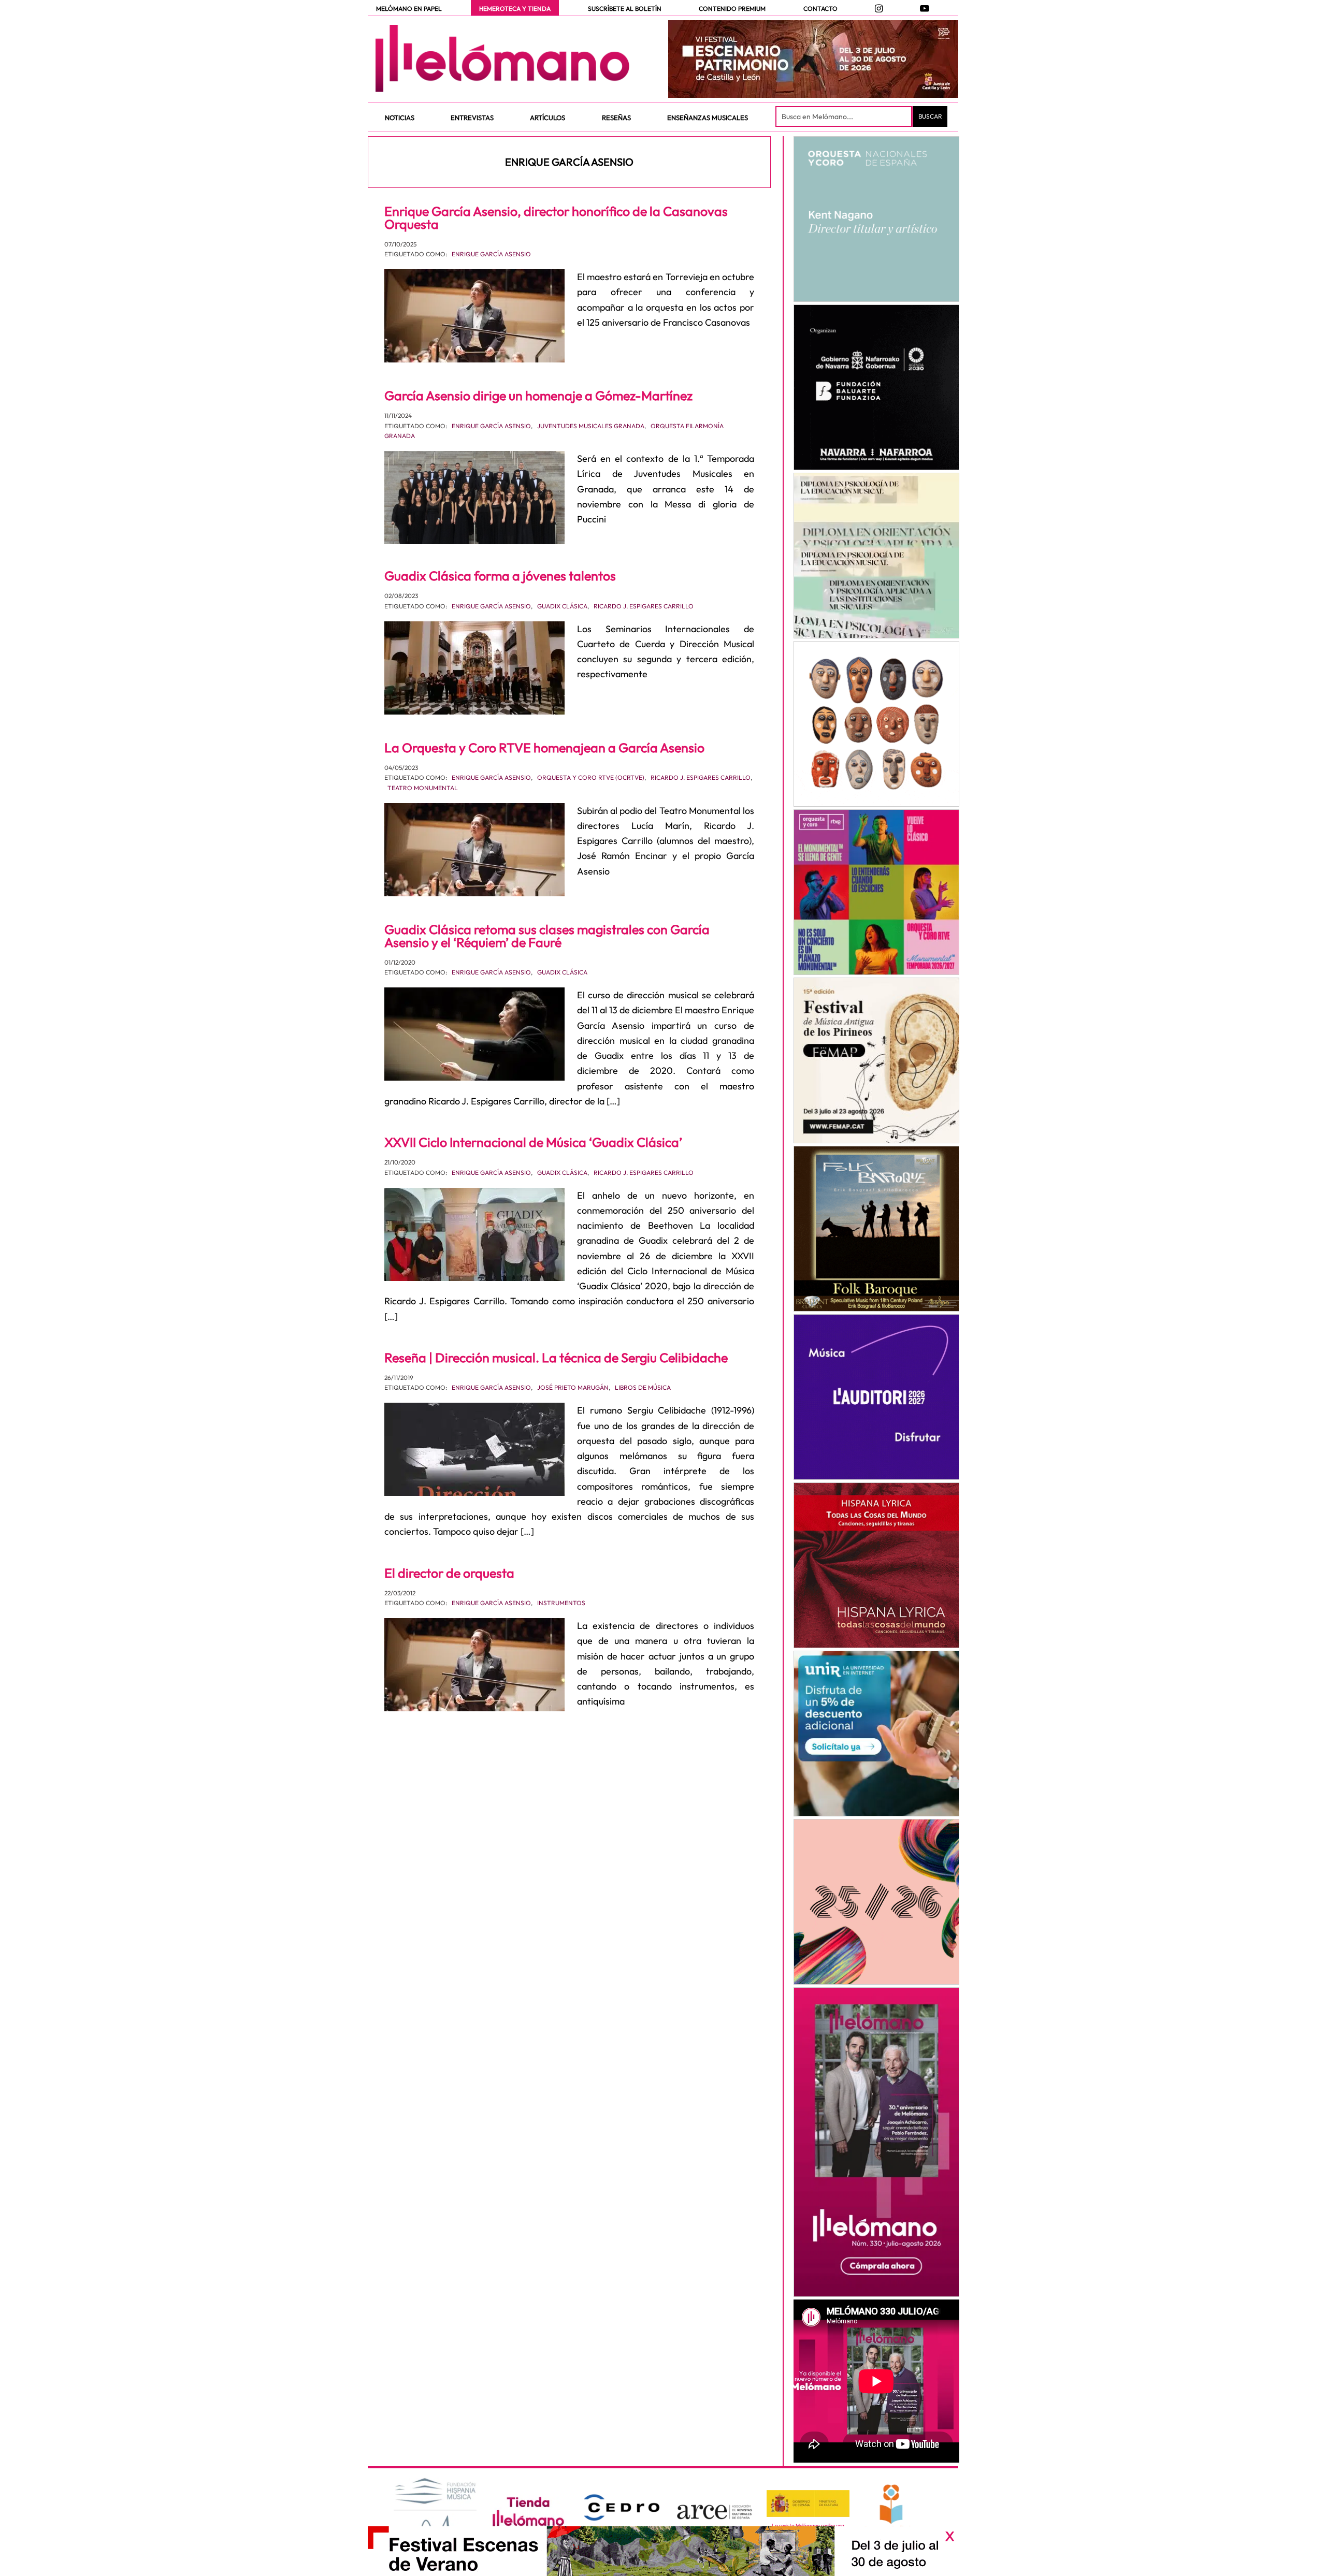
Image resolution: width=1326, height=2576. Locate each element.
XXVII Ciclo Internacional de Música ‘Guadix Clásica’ (533, 1142)
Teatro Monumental (423, 788)
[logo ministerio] (808, 2504)
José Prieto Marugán (573, 1387)
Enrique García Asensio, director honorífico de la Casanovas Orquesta (556, 218)
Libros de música (643, 1387)
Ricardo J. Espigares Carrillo (644, 606)
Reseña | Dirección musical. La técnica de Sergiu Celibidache (556, 1358)
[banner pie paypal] (663, 2551)
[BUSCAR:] (845, 117)
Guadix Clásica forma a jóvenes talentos (500, 576)
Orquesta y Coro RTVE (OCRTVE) (591, 777)
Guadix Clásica (562, 606)
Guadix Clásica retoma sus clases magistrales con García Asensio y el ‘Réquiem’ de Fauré (547, 936)
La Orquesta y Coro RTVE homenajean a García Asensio (544, 748)
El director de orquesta (449, 1573)
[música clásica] (876, 1734)
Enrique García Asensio (491, 254)
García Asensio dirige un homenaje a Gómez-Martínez (538, 396)
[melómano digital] (876, 219)
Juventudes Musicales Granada (591, 426)
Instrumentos (561, 1603)
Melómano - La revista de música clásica (502, 59)
